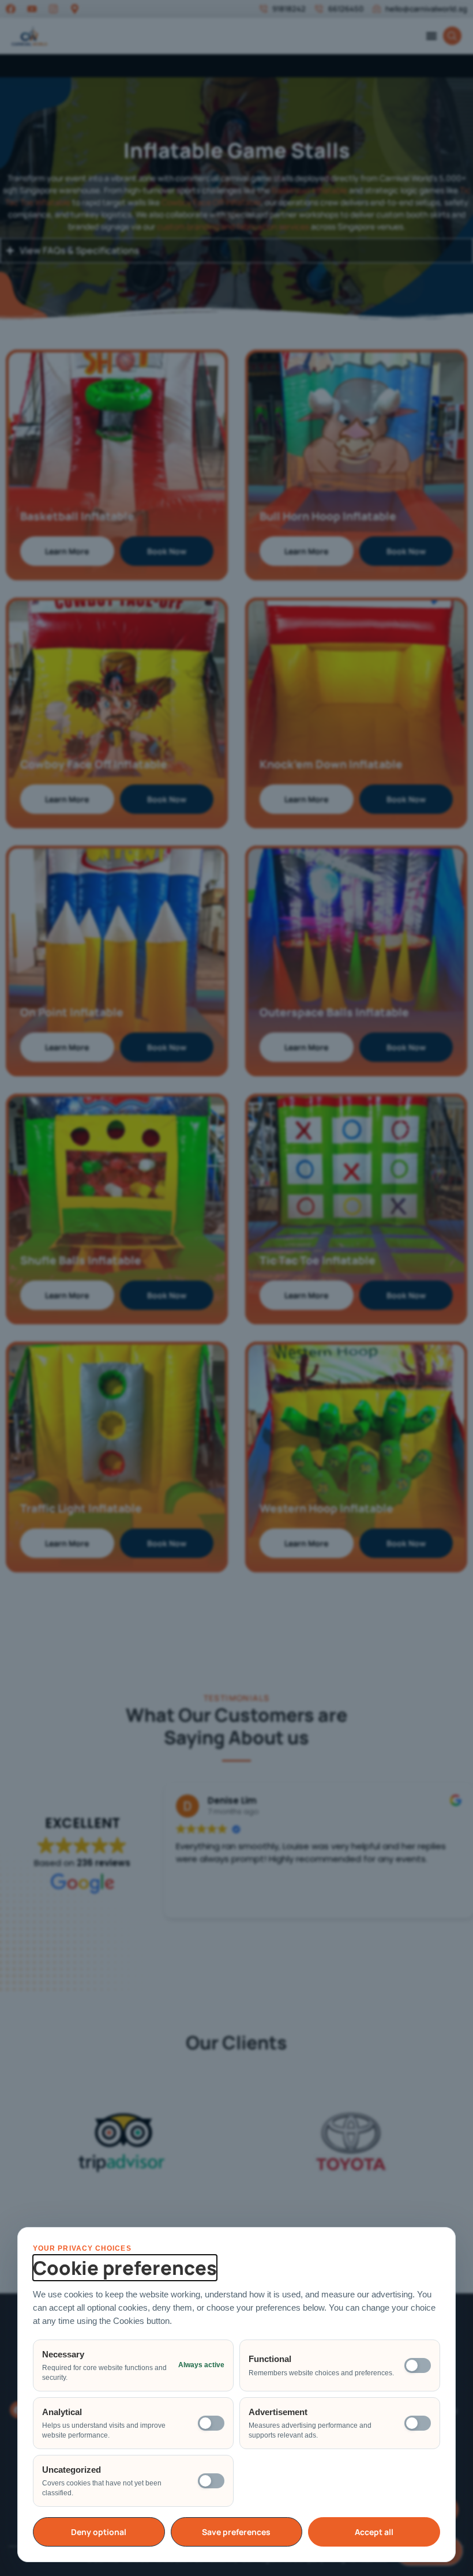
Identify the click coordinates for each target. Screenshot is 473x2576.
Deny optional (99, 2532)
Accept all (374, 2532)
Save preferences (236, 2532)
